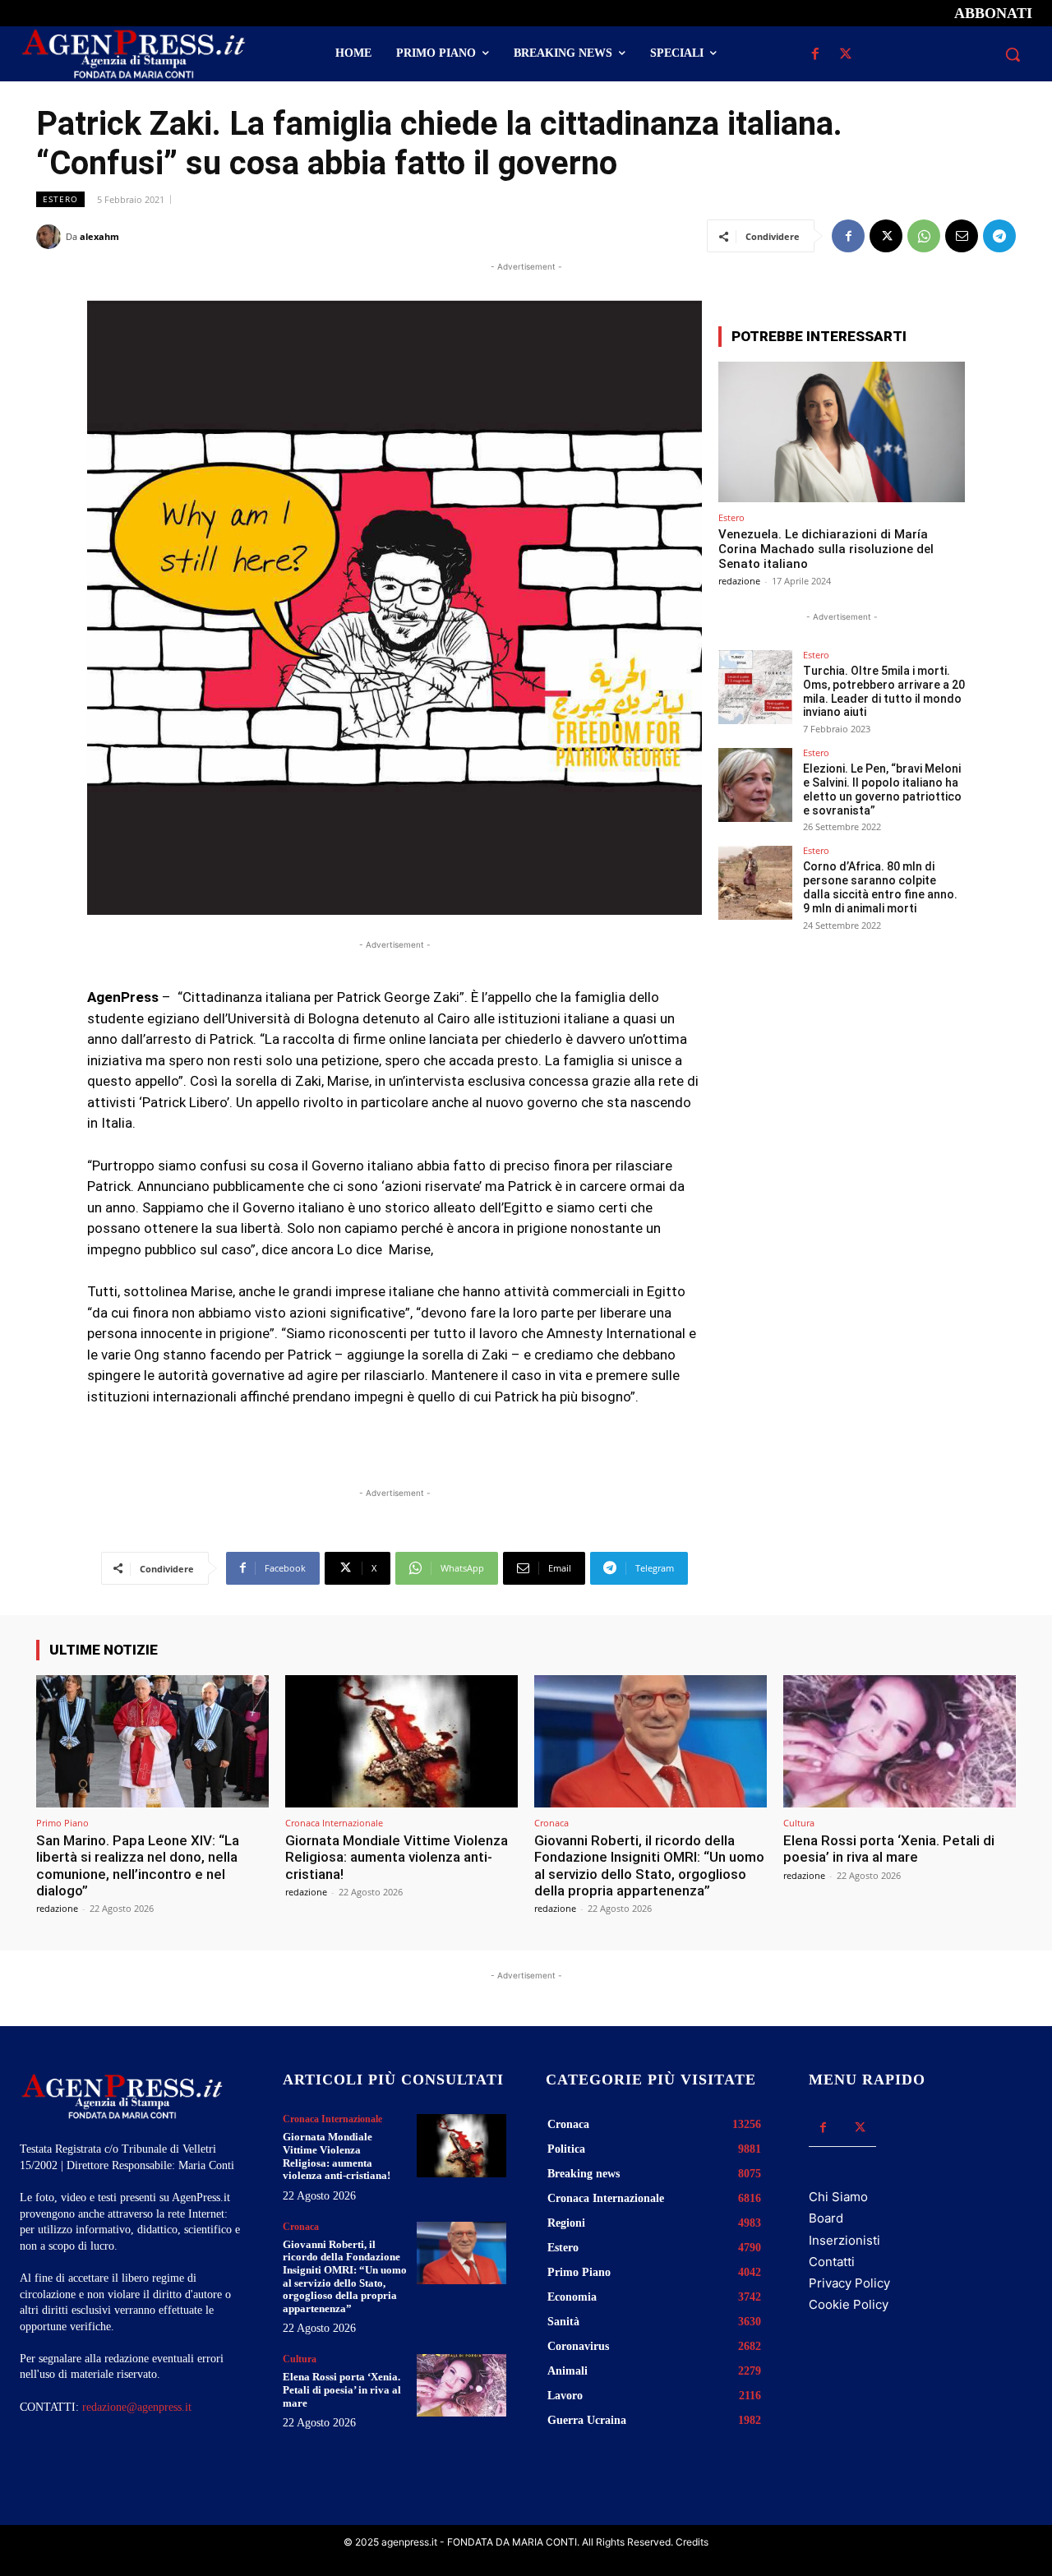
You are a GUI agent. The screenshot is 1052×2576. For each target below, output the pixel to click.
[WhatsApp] (924, 236)
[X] (845, 55)
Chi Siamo (838, 2197)
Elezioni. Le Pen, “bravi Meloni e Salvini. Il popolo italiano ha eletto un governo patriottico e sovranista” (882, 789)
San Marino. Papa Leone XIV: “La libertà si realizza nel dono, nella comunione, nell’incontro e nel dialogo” (138, 1865)
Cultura (799, 1823)
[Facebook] (815, 55)
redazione (739, 581)
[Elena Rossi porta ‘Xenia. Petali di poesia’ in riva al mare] (900, 1741)
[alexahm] (51, 237)
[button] (1013, 54)
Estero (60, 199)
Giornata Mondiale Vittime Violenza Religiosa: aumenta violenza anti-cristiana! (397, 1857)
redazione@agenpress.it (137, 2407)
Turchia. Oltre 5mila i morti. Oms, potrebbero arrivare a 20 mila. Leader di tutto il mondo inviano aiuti (884, 691)
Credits (692, 2542)
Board (826, 2218)
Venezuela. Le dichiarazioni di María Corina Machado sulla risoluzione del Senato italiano (826, 549)
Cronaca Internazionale (334, 1823)
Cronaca (551, 1823)
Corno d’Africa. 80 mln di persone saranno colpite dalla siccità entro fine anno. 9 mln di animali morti (880, 887)
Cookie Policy (849, 2304)
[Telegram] (999, 236)
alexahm (99, 236)
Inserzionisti (844, 2240)
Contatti (832, 2262)
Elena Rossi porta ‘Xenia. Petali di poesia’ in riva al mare (889, 1849)
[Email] (962, 236)
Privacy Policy (849, 2283)
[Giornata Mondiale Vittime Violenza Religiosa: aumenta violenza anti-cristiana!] (401, 1741)
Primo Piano (62, 1823)
